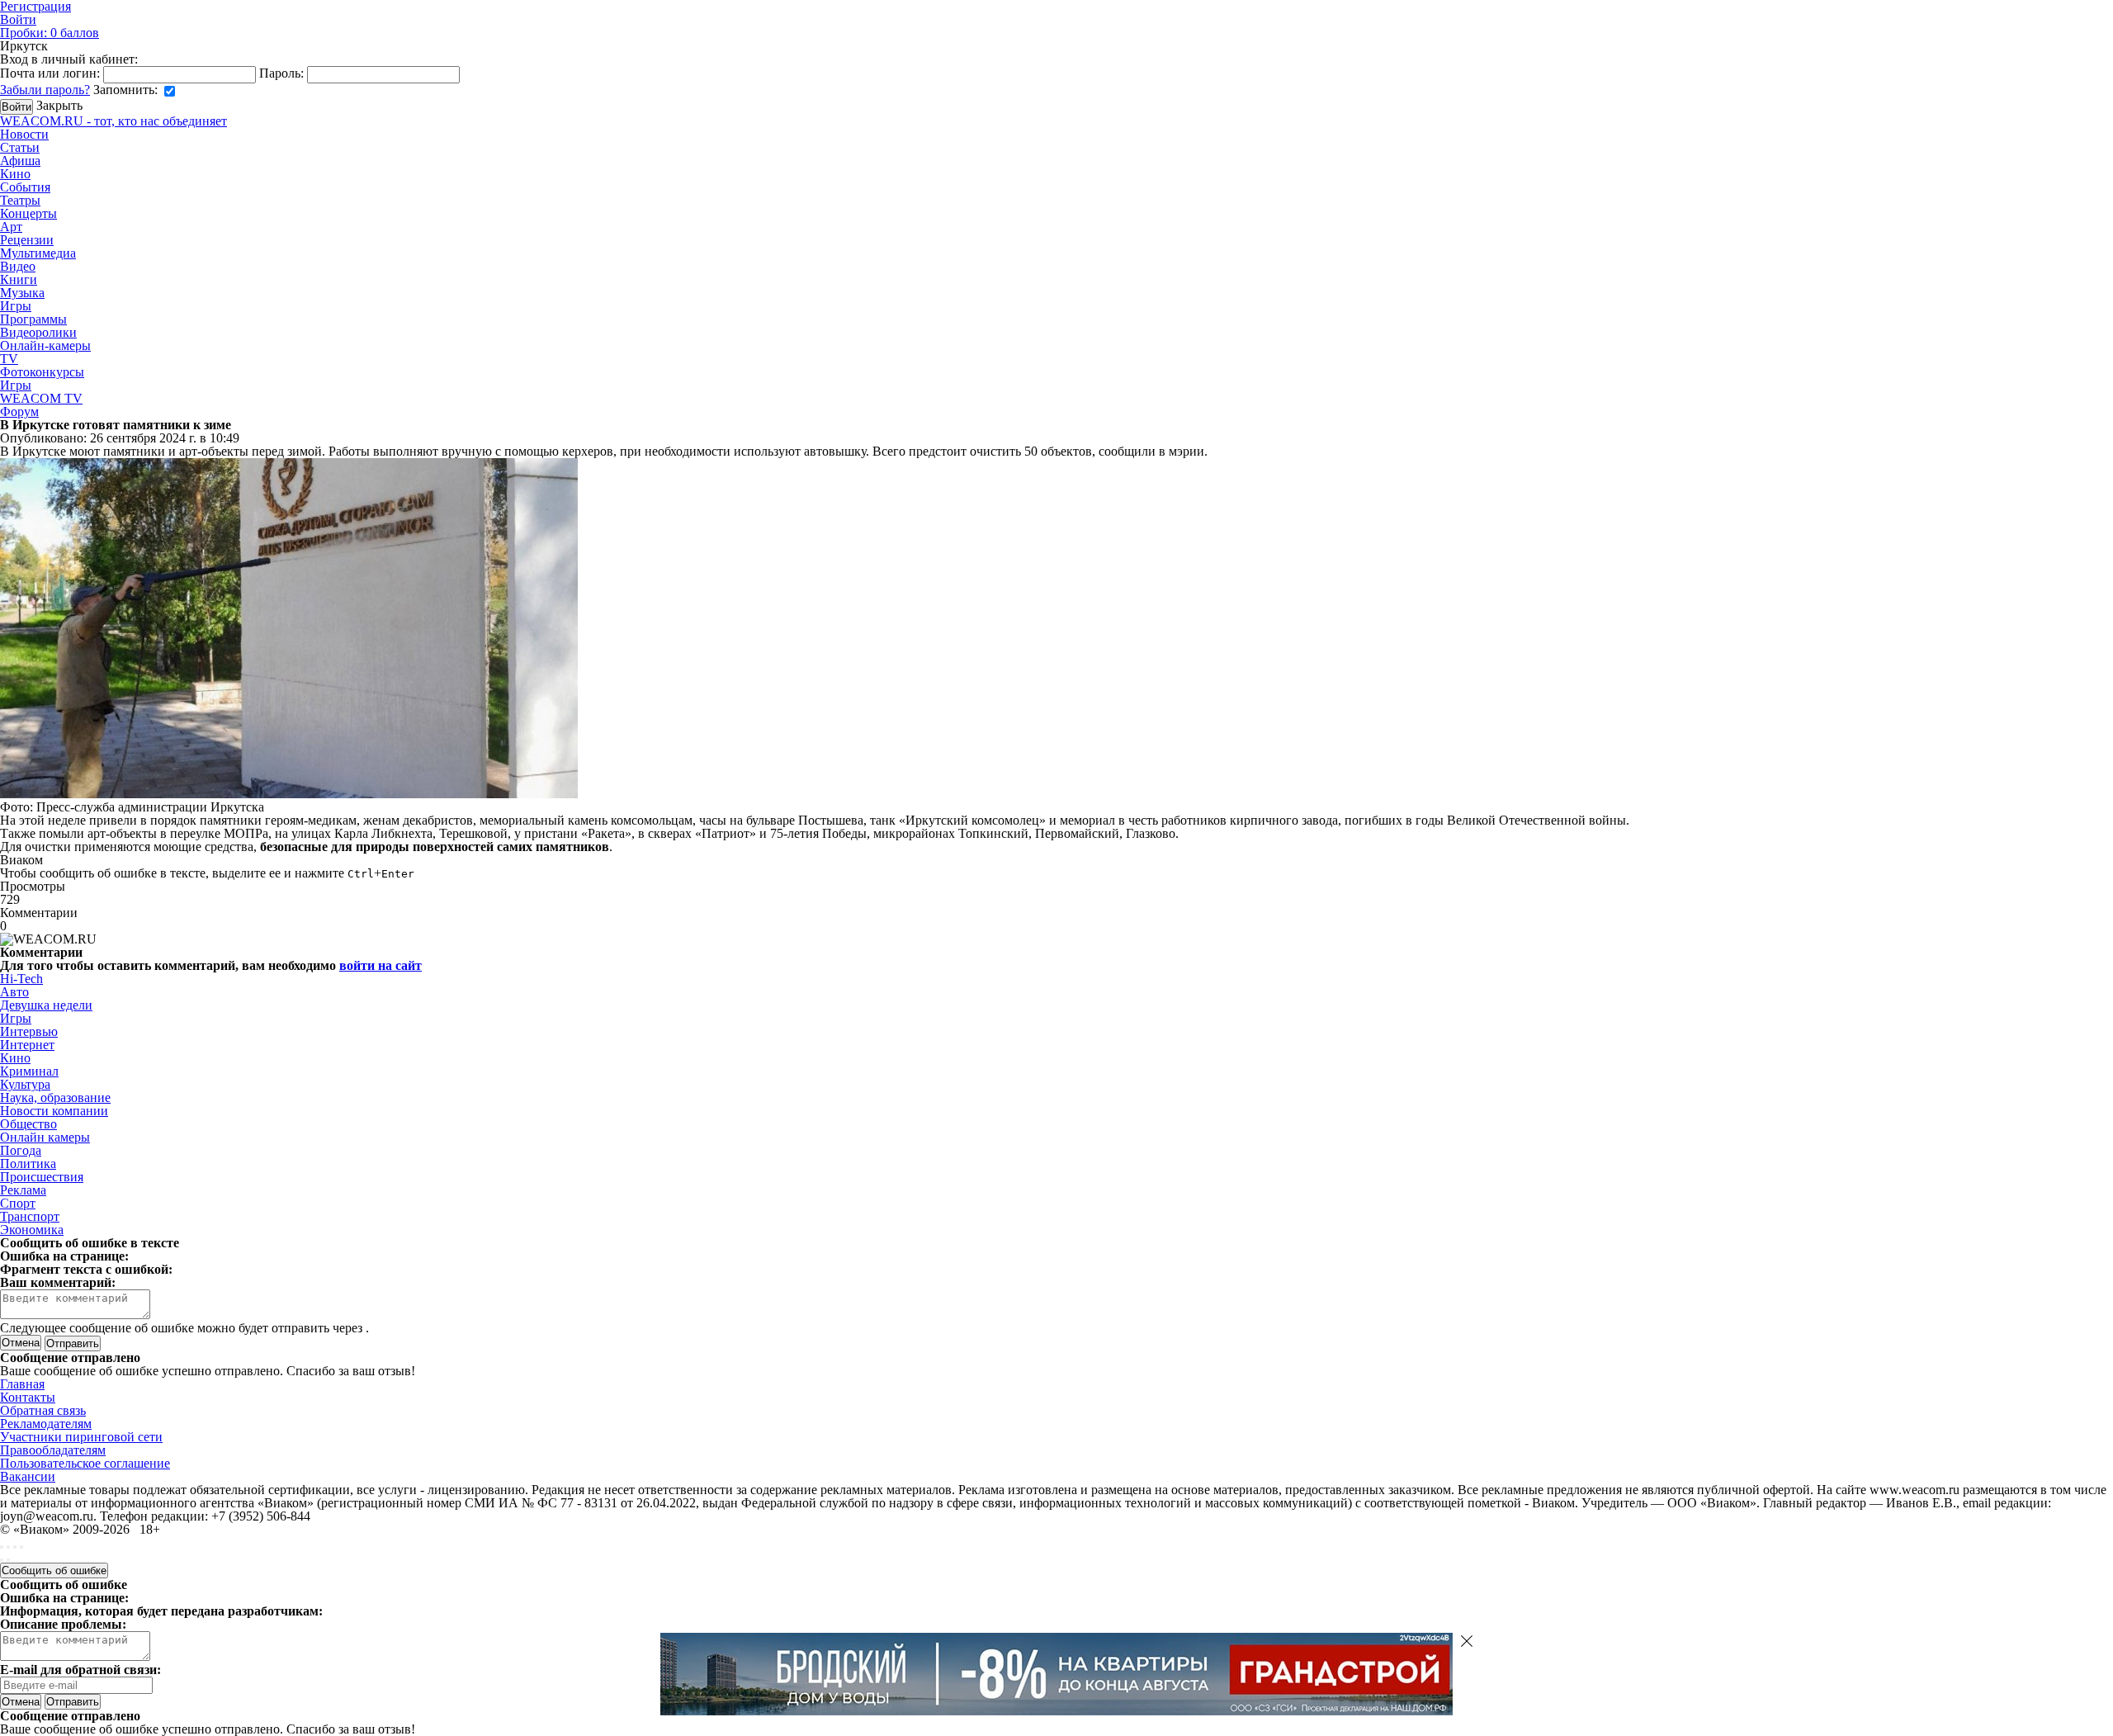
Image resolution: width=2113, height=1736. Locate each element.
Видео (18, 266)
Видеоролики (38, 332)
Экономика (32, 1230)
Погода (21, 1150)
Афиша (20, 161)
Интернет (27, 1045)
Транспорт (30, 1216)
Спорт (18, 1203)
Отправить (73, 1702)
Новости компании (54, 1111)
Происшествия (42, 1177)
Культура (25, 1084)
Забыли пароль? (45, 90)
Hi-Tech (21, 979)
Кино (15, 174)
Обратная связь (43, 1410)
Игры (16, 306)
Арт (11, 227)
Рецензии (27, 240)
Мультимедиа (38, 253)
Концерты (28, 213)
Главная (22, 1384)
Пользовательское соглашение (85, 1463)
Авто (14, 992)
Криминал (29, 1071)
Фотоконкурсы (42, 372)
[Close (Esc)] (2, 1547)
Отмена (21, 1343)
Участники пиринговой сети (81, 1437)
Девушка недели (46, 1005)
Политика (28, 1164)
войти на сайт (381, 965)
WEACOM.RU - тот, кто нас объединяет (113, 121)
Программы (33, 319)
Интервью (29, 1031)
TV (9, 359)
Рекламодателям (46, 1424)
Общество (28, 1124)
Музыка (22, 293)
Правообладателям (53, 1450)
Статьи (20, 147)
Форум (19, 412)
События (25, 187)
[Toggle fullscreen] (15, 1547)
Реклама (23, 1190)
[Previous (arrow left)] (2, 1560)
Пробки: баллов (50, 33)
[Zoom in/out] (21, 1547)
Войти (18, 19)
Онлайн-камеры (45, 345)
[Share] (8, 1547)
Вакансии (28, 1476)
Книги (19, 279)
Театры (20, 200)
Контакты (28, 1397)
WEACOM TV (41, 398)
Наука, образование (55, 1097)
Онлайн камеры (45, 1137)
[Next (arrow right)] (8, 1560)
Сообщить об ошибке (54, 1570)
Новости (24, 134)
